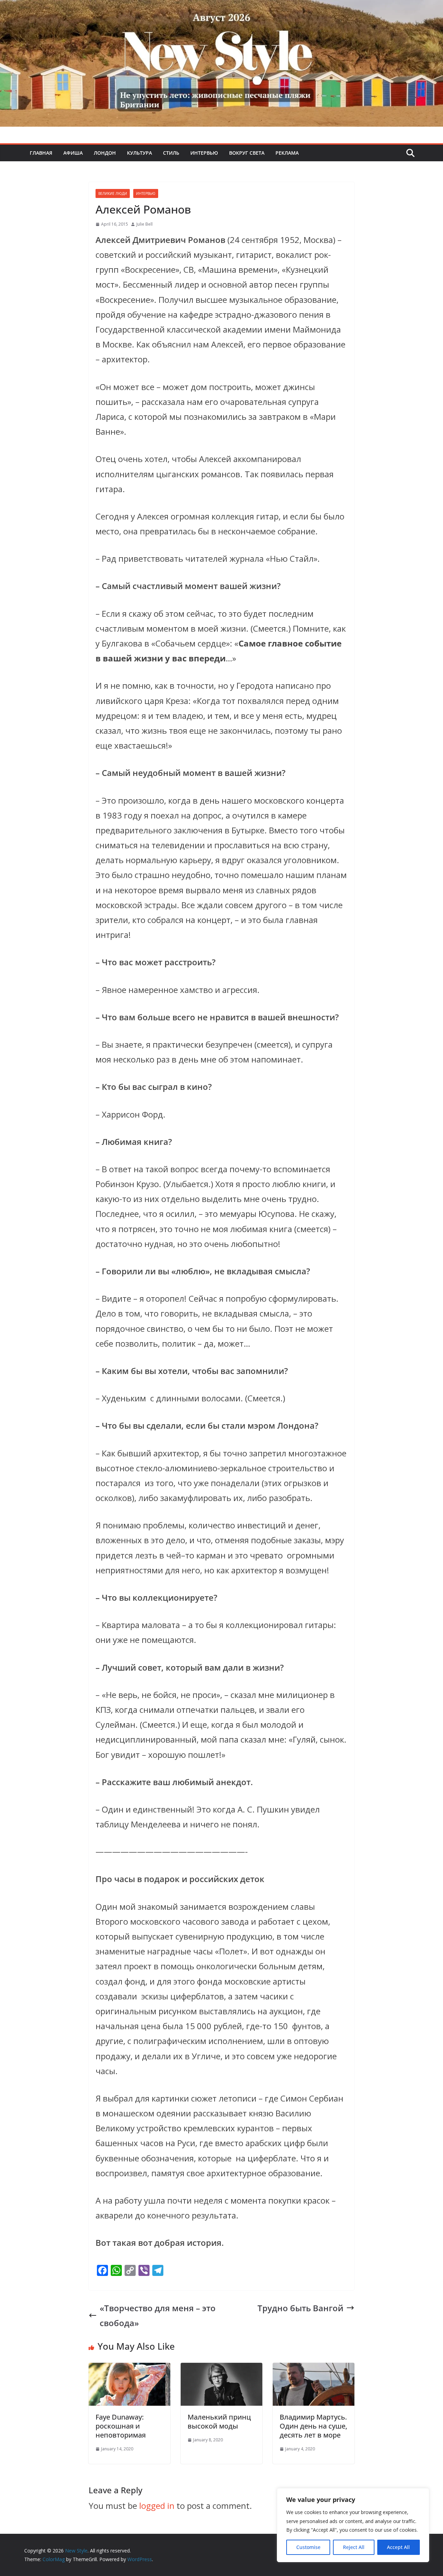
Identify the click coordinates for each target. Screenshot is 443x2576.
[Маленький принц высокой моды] (221, 2370)
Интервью (204, 153)
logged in (157, 2506)
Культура (139, 153)
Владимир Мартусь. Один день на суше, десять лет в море (313, 2426)
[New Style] (221, 7)
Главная (41, 153)
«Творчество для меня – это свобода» (158, 2315)
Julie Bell (144, 224)
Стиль (171, 153)
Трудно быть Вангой (300, 2308)
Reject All (354, 2547)
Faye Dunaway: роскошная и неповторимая (121, 2426)
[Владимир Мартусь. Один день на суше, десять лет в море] (314, 2370)
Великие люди (113, 193)
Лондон (105, 153)
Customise (308, 2547)
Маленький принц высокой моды (219, 2421)
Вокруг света (247, 153)
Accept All (398, 2547)
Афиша (73, 153)
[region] (353, 2525)
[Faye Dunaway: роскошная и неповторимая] (129, 2370)
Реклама (287, 153)
